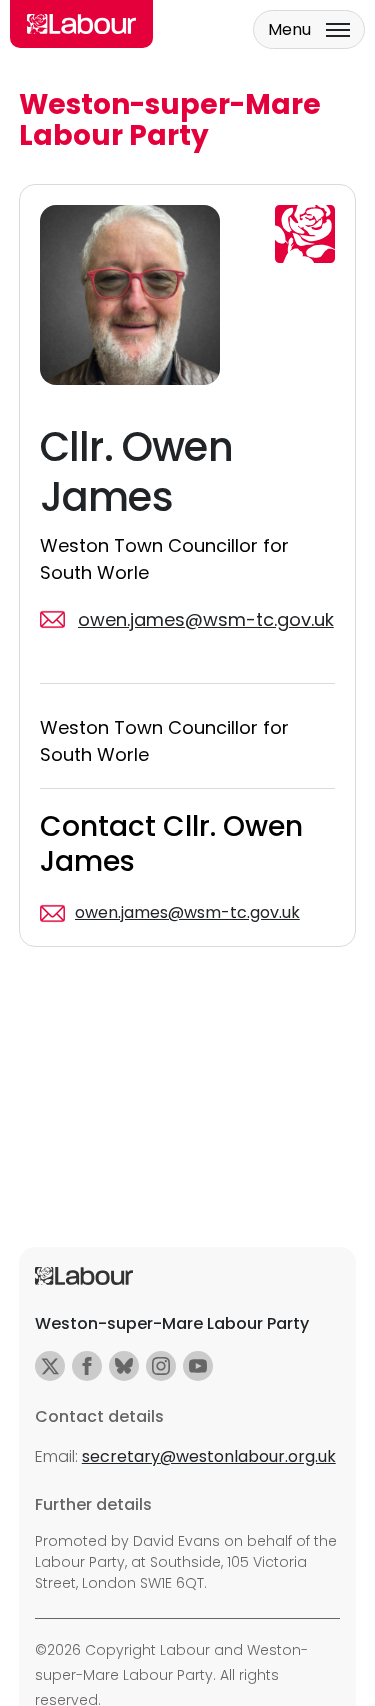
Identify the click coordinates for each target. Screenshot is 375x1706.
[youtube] (198, 1366)
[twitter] (50, 1366)
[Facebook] (87, 1366)
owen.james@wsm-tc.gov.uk (187, 912)
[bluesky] (124, 1366)
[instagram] (161, 1366)
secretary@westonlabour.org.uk (209, 1456)
